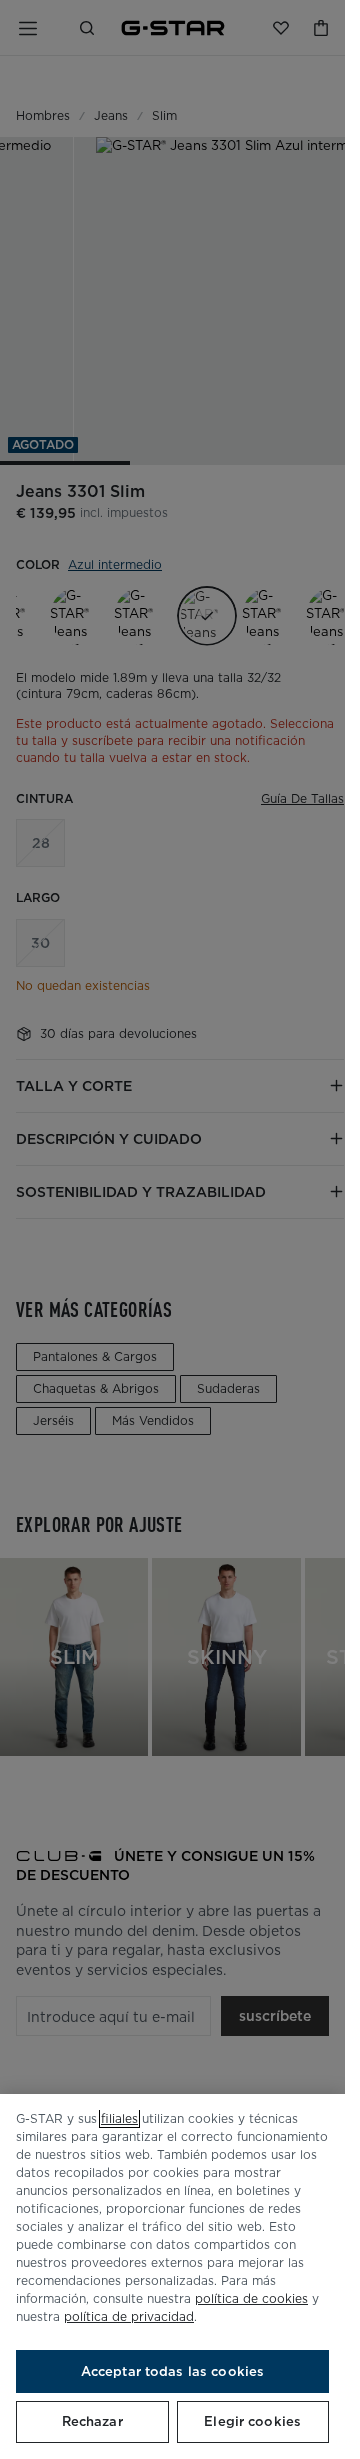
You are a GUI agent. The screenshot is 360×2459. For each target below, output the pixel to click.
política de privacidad (129, 2316)
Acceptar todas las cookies (172, 2371)
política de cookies (251, 2298)
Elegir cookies (252, 2421)
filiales (119, 2118)
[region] (172, 2276)
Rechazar (92, 2421)
